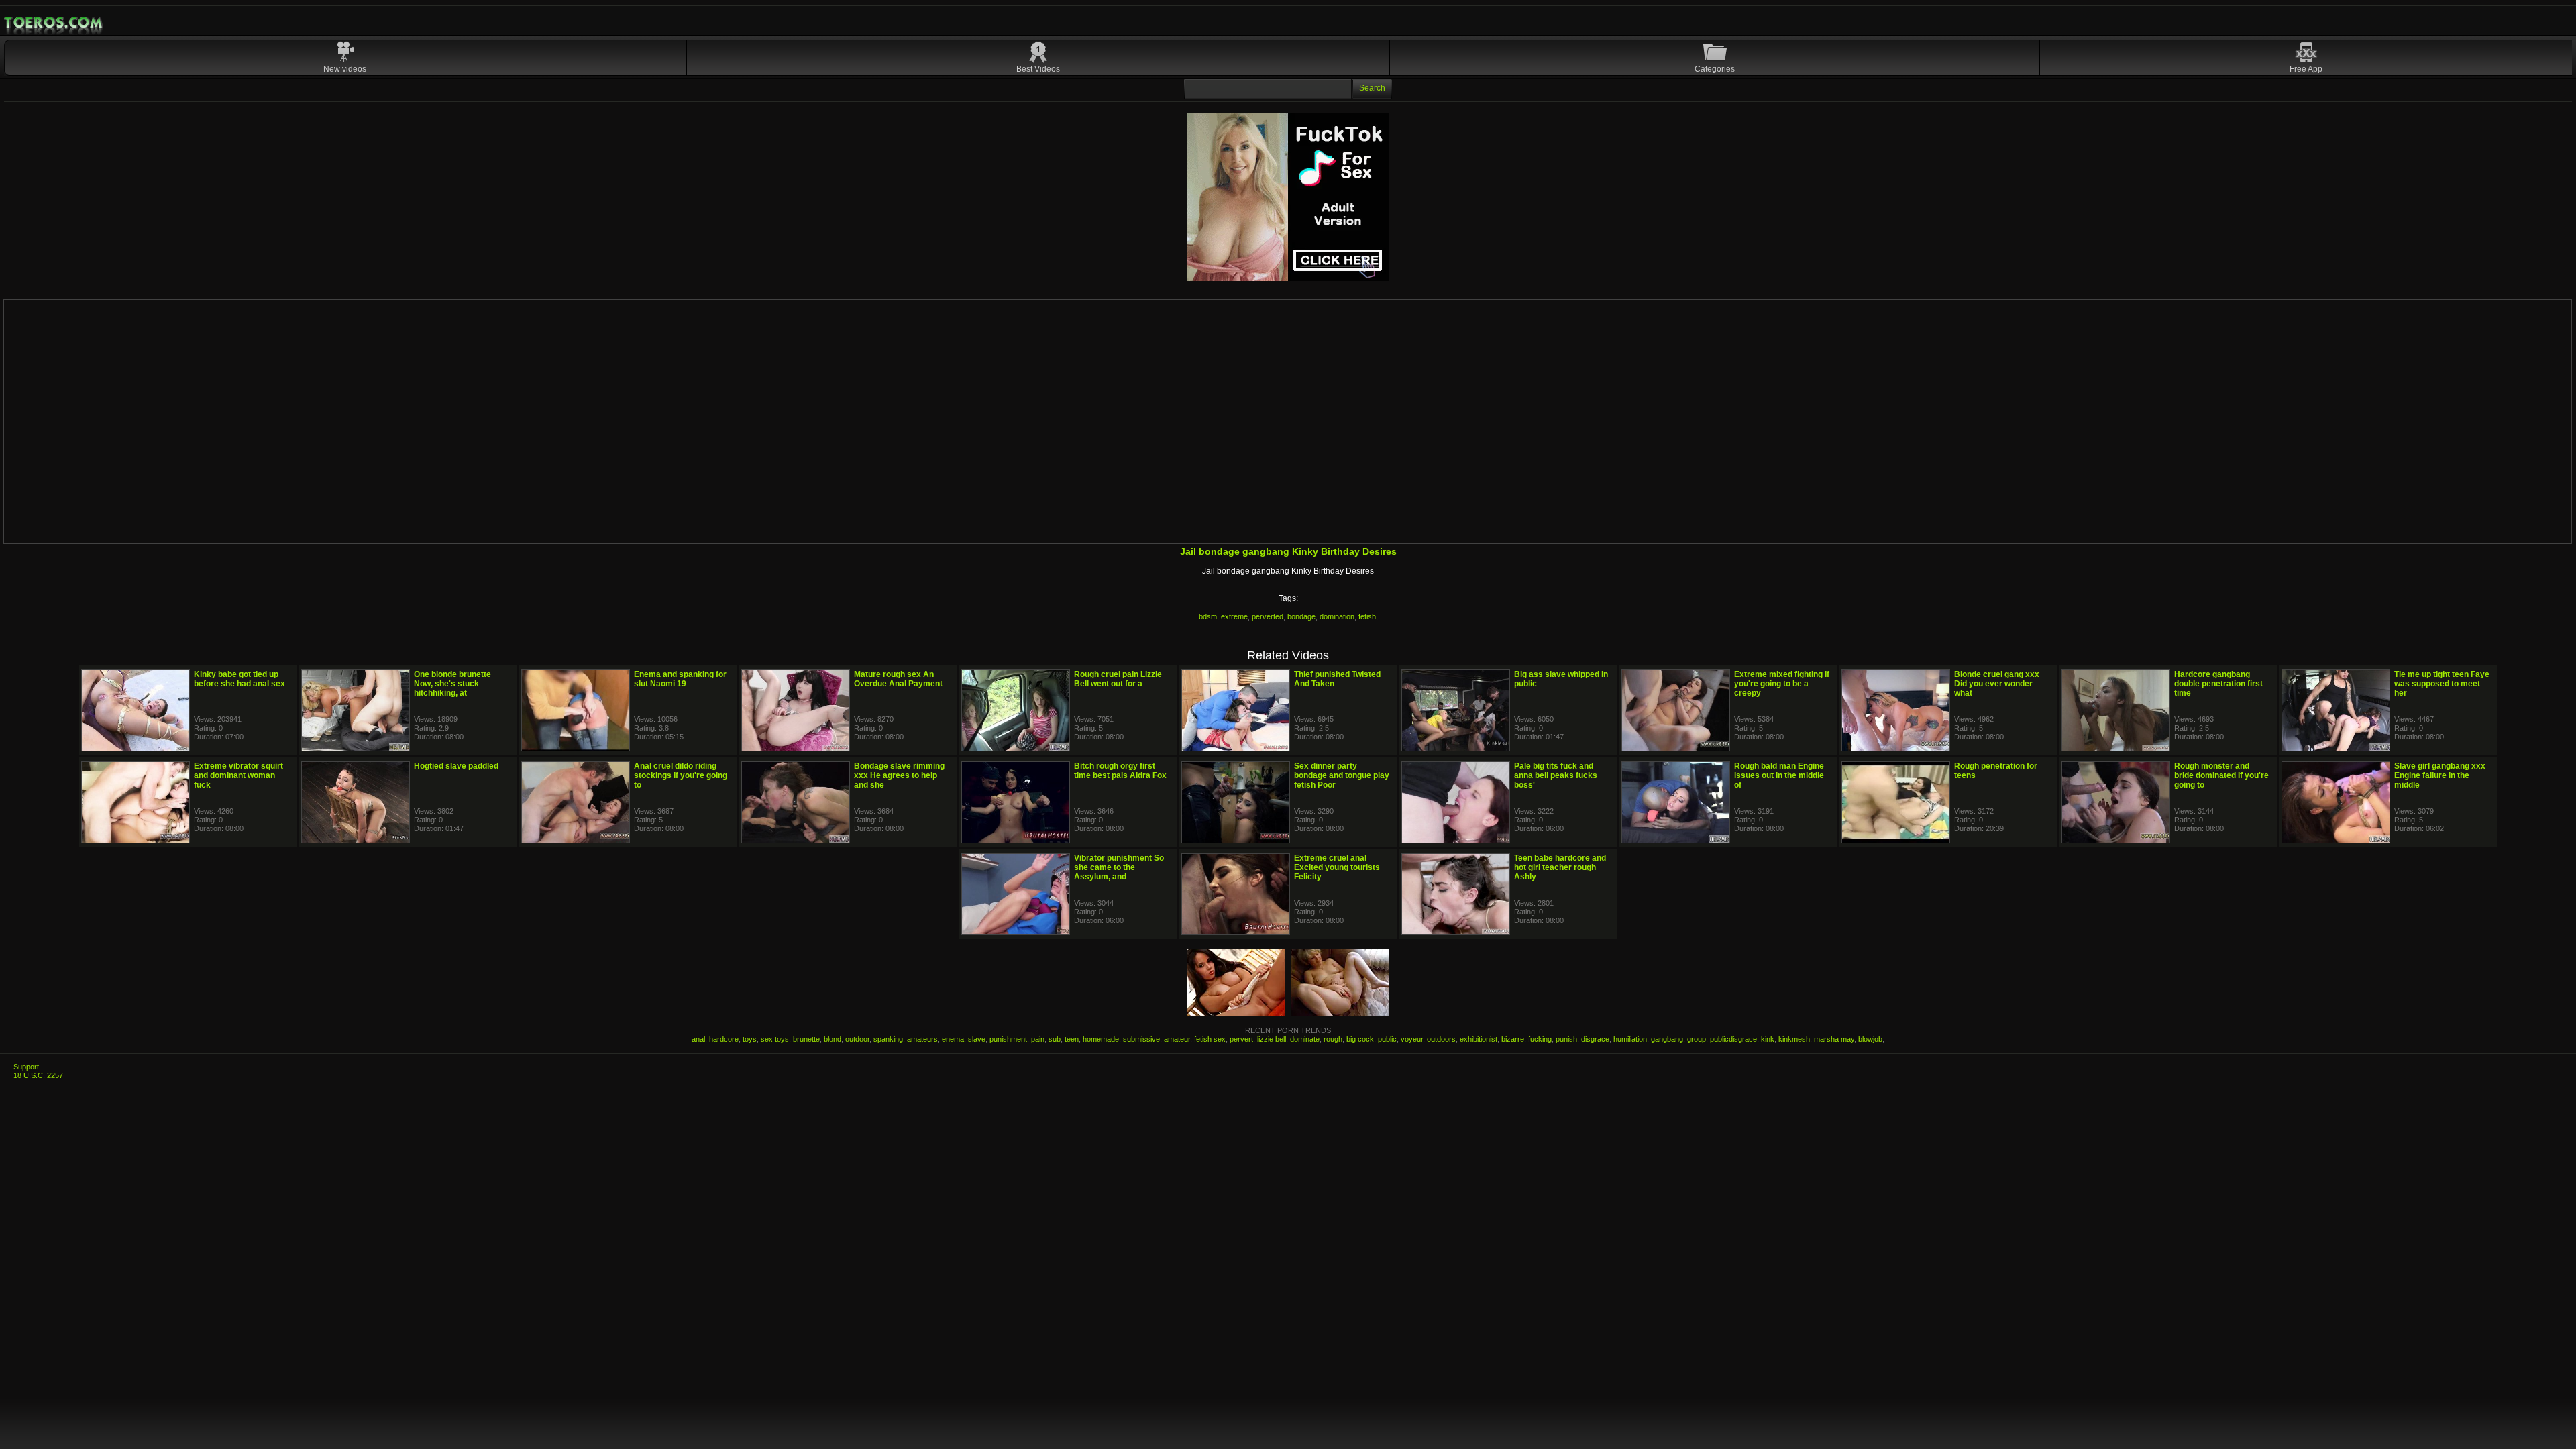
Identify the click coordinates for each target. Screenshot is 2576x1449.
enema (953, 1039)
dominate (1305, 1039)
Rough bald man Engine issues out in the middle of (1779, 775)
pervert (1241, 1039)
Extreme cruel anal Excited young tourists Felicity (1337, 867)
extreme (1234, 616)
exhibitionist (1479, 1039)
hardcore (724, 1039)
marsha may (1834, 1039)
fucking (1540, 1039)
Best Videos (1038, 69)
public (1387, 1039)
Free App (2306, 69)
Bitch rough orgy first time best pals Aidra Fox (1120, 771)
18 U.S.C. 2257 (38, 1075)
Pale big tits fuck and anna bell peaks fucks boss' (1556, 775)
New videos (345, 69)
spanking (888, 1039)
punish (1566, 1039)
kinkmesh (1794, 1039)
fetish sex (1210, 1039)
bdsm (1208, 616)
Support (26, 1067)
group (1697, 1039)
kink (1768, 1039)
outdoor (857, 1039)
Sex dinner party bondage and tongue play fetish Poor (1342, 775)
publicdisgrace (1733, 1039)
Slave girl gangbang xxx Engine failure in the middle (2440, 775)
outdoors (1441, 1039)
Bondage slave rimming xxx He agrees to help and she (899, 775)
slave (977, 1039)
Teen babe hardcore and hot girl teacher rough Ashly (1560, 867)
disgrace (1595, 1039)
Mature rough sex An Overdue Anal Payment (898, 679)
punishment (1008, 1039)
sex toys (775, 1039)
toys (750, 1039)
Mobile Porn (54, 23)
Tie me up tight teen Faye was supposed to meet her (2442, 684)
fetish (1367, 616)
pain (1038, 1039)
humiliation (1630, 1039)
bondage (1301, 616)
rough (1333, 1039)
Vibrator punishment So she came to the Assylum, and (1119, 867)
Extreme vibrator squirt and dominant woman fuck (238, 775)
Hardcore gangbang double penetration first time (2218, 684)
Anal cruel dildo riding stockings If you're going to (681, 775)
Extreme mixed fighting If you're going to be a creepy (1782, 684)
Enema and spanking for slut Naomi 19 (680, 679)
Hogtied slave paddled (456, 766)
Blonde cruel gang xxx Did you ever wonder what (1997, 684)
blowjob (1870, 1039)
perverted (1268, 616)
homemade (1101, 1039)
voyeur (1412, 1039)
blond (833, 1039)
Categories (1715, 69)
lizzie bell (1272, 1039)
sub (1055, 1039)
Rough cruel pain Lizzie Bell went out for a (1118, 679)
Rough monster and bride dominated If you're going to (2221, 775)
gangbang (1667, 1039)
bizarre (1513, 1039)
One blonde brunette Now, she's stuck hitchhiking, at (452, 684)
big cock (1360, 1039)
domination (1337, 616)
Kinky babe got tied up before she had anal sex (239, 679)
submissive (1141, 1039)
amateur (1177, 1039)
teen (1072, 1039)
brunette (806, 1039)
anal (698, 1039)
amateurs (922, 1039)
